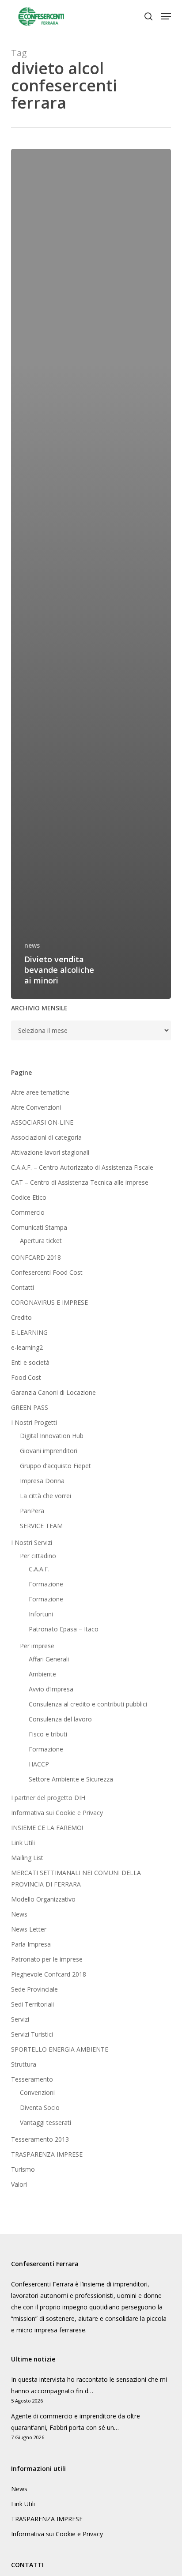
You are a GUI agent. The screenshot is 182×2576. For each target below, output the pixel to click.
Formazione (46, 1584)
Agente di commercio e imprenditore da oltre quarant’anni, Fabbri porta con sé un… (76, 2422)
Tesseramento (32, 2079)
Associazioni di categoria (46, 1137)
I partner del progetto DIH (48, 1798)
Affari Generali (49, 1659)
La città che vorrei (45, 1496)
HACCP (39, 1764)
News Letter (29, 1929)
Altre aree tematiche (40, 1092)
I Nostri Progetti (34, 1422)
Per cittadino (38, 1556)
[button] (166, 16)
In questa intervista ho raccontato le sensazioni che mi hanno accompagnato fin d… (89, 2385)
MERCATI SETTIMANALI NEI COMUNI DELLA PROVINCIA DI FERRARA (76, 1878)
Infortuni (41, 1614)
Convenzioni (37, 2092)
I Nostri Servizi (32, 1542)
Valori (19, 2184)
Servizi (20, 2019)
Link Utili (23, 1843)
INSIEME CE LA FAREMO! (47, 1828)
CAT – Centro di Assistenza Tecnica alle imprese (80, 1182)
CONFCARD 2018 (36, 1257)
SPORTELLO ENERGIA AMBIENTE (60, 2049)
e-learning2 (27, 1347)
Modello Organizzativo (43, 1899)
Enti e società (30, 1362)
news (32, 945)
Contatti (23, 1287)
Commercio (28, 1212)
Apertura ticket (41, 1241)
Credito (21, 1317)
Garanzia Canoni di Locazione (53, 1392)
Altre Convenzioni (36, 1107)
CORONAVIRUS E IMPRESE (49, 1302)
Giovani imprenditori (49, 1451)
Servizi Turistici (32, 2034)
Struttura (24, 2064)
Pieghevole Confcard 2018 (49, 1974)
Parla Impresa (31, 1944)
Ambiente (42, 1674)
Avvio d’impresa (51, 1689)
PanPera (32, 1511)
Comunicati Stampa (39, 1227)
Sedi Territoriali (32, 2004)
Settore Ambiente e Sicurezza (71, 1779)
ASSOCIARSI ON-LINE (42, 1122)
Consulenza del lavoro (60, 1719)
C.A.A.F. (39, 1569)
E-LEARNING (29, 1332)
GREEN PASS (30, 1407)
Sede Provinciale (34, 1989)
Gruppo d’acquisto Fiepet (55, 1466)
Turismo (23, 2169)
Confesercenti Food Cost (47, 1272)
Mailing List (27, 1858)
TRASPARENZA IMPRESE (47, 2154)
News (19, 1914)
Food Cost (26, 1377)
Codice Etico (29, 1197)
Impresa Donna (42, 1481)
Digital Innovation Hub (52, 1436)
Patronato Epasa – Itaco (64, 1629)
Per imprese (37, 1646)
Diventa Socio (40, 2107)
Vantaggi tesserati (45, 2122)
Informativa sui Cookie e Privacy (57, 1813)
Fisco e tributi (48, 1734)
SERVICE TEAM (41, 1526)
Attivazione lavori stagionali (50, 1152)
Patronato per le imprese (47, 1959)
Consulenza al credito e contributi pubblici (88, 1704)
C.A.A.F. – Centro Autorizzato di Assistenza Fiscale (82, 1167)
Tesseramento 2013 (40, 2139)
